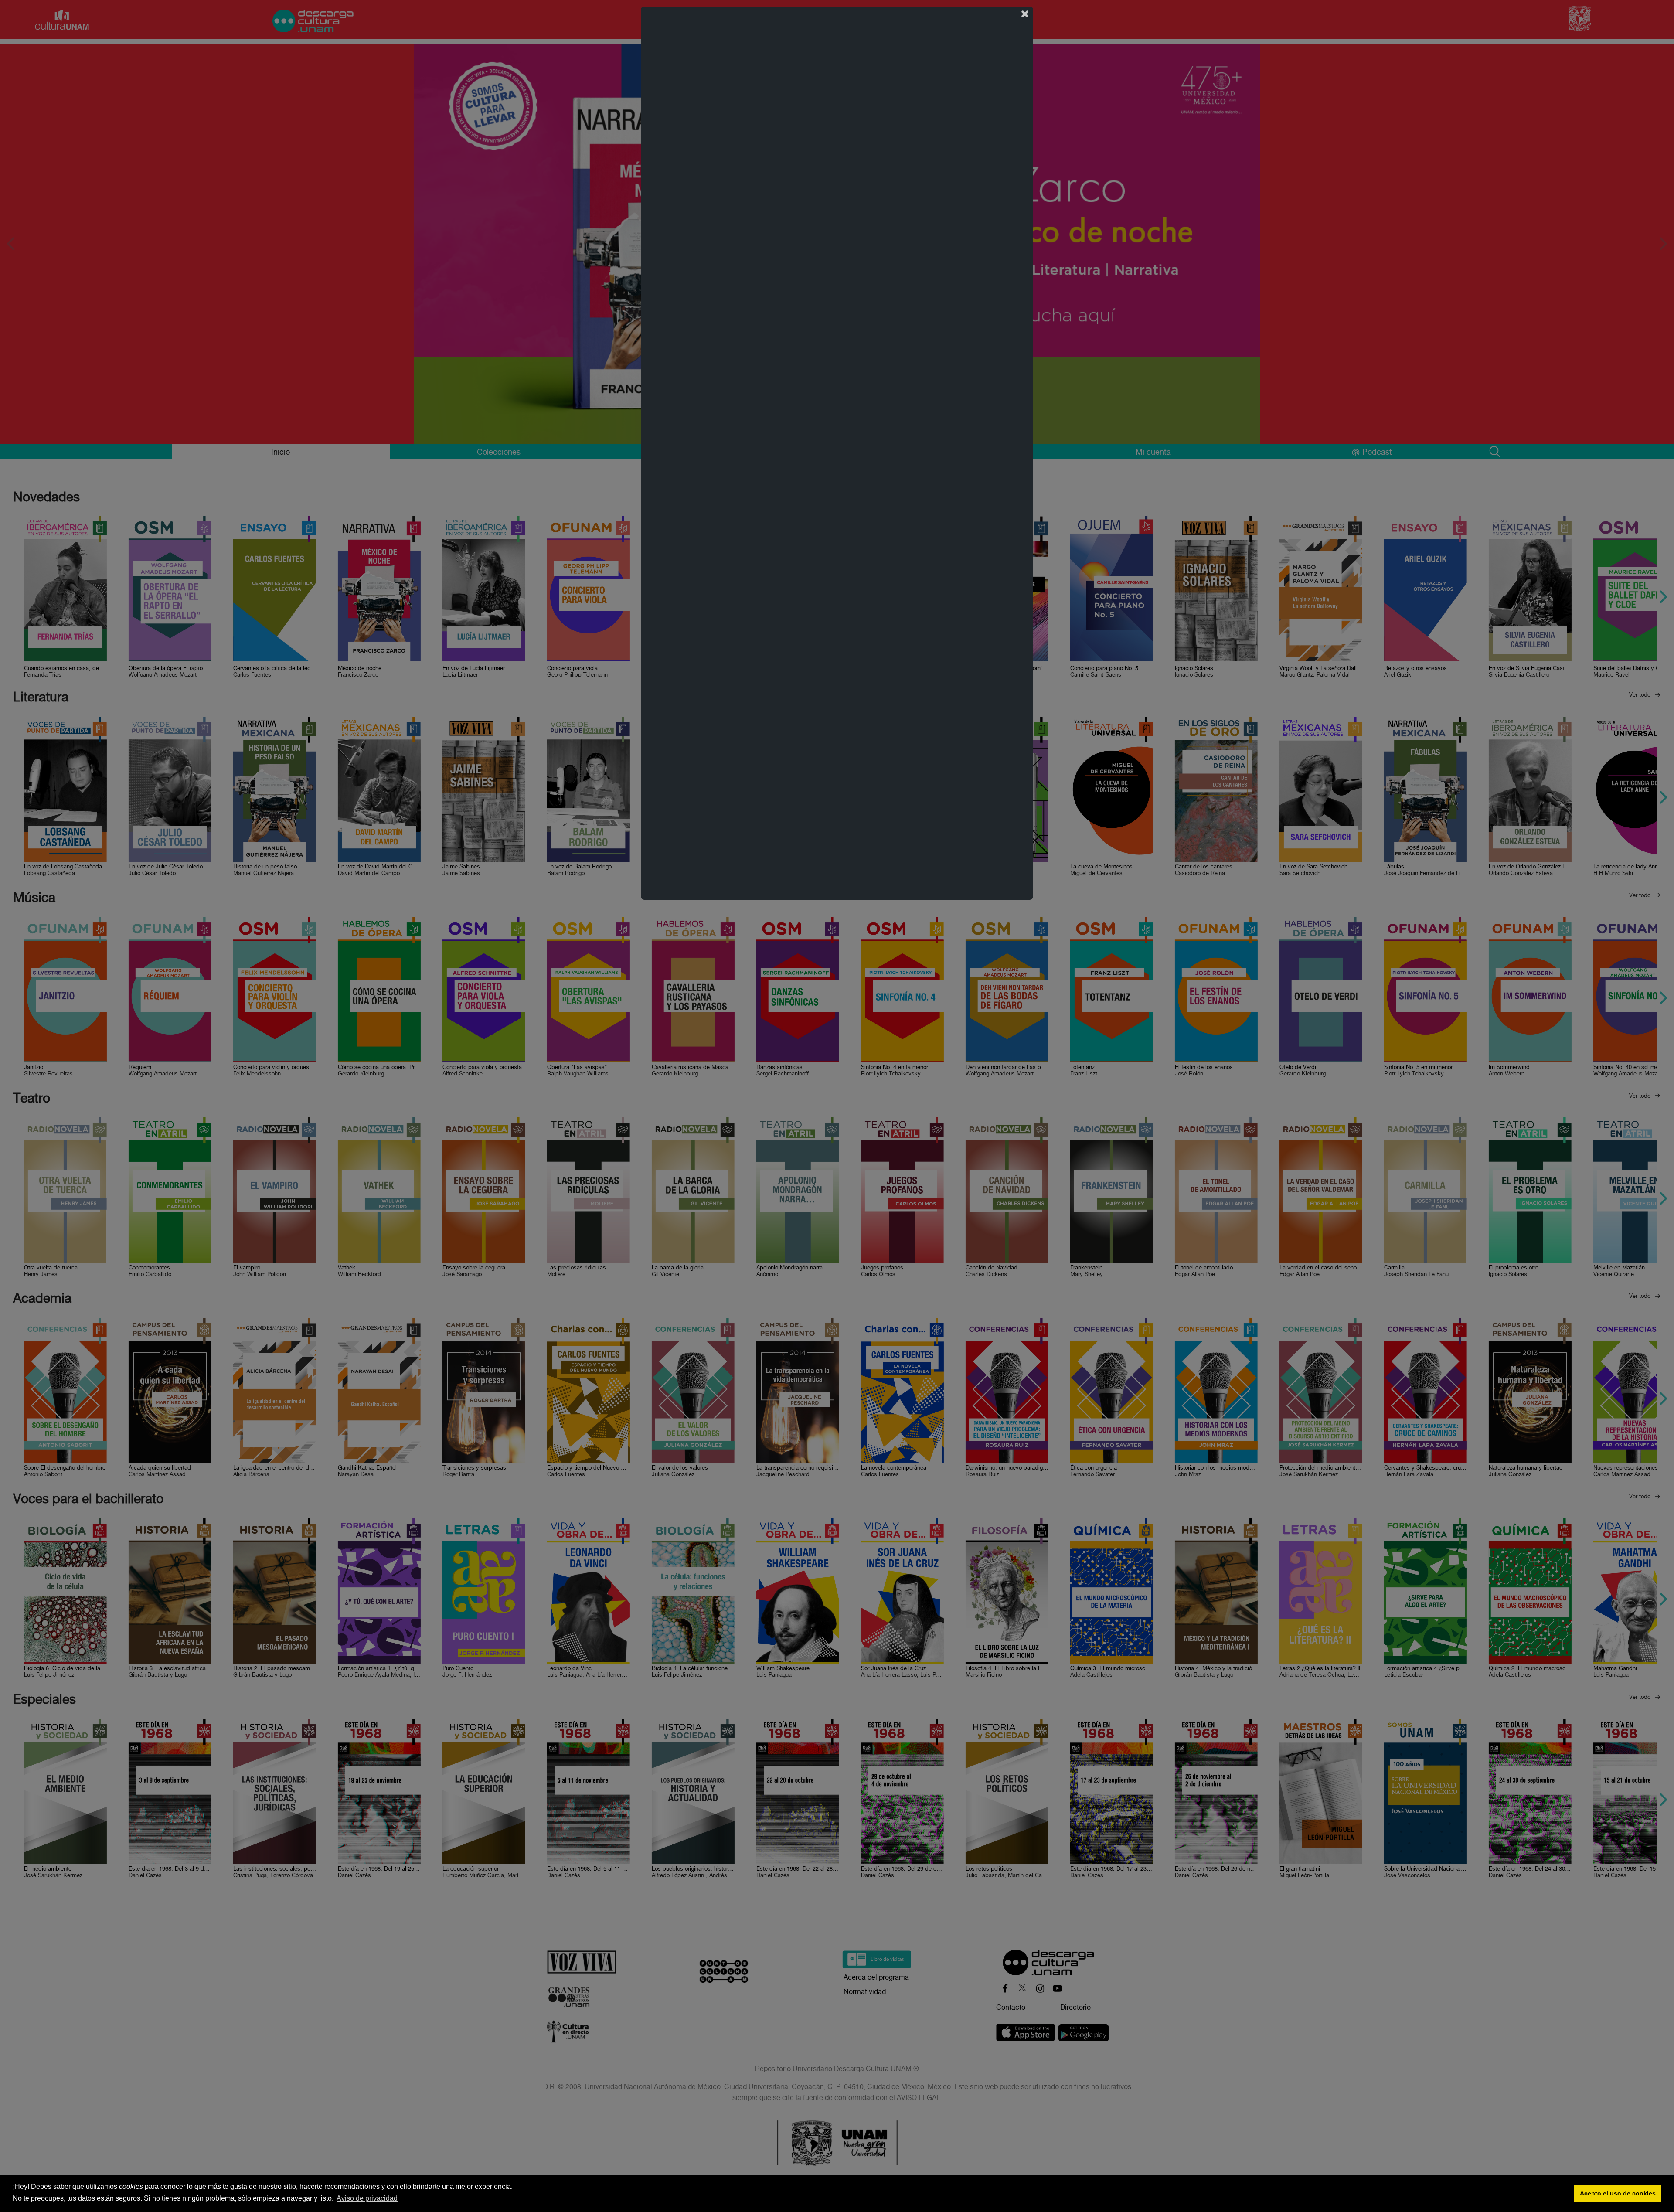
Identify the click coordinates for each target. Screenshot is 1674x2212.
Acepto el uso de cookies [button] (1618, 2193)
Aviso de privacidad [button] (367, 2198)
